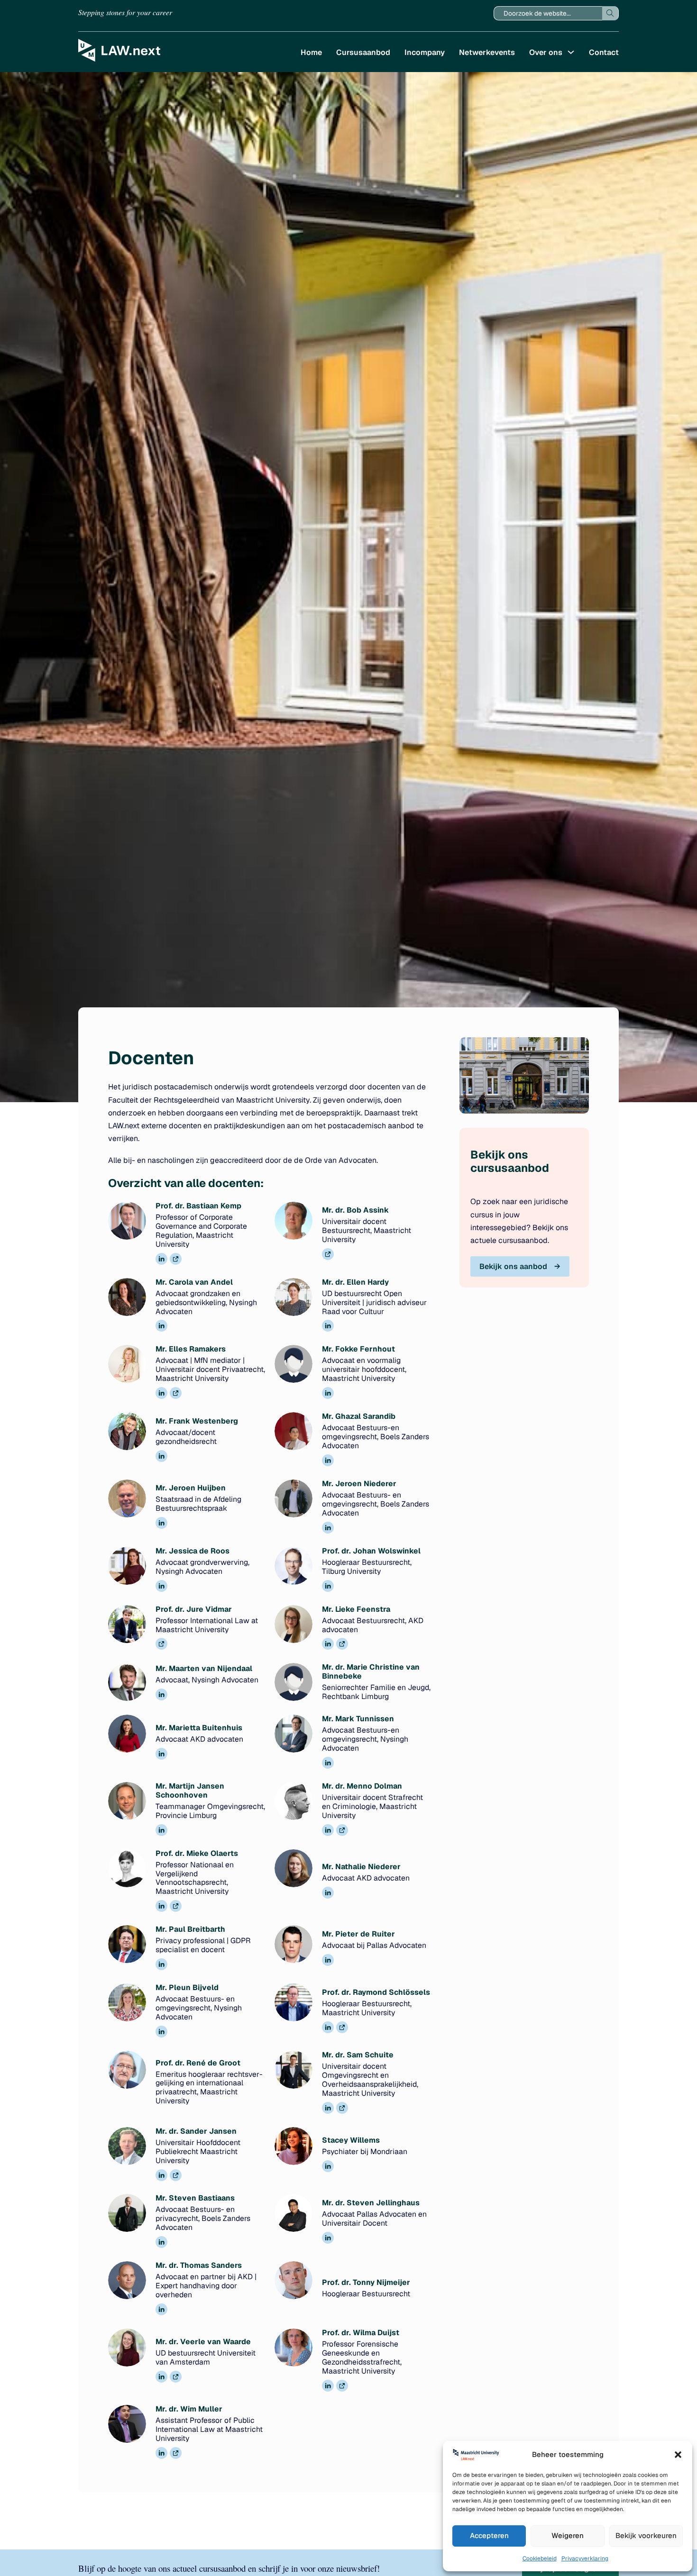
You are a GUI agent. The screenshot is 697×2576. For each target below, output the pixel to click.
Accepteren (489, 2535)
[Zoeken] (610, 13)
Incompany (425, 52)
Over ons (546, 52)
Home (311, 52)
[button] (678, 2455)
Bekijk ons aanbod (513, 1266)
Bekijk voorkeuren (646, 2535)
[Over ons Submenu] (571, 52)
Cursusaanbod (363, 52)
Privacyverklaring (585, 2558)
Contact (604, 52)
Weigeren (568, 2535)
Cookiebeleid (540, 2558)
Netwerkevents (487, 52)
